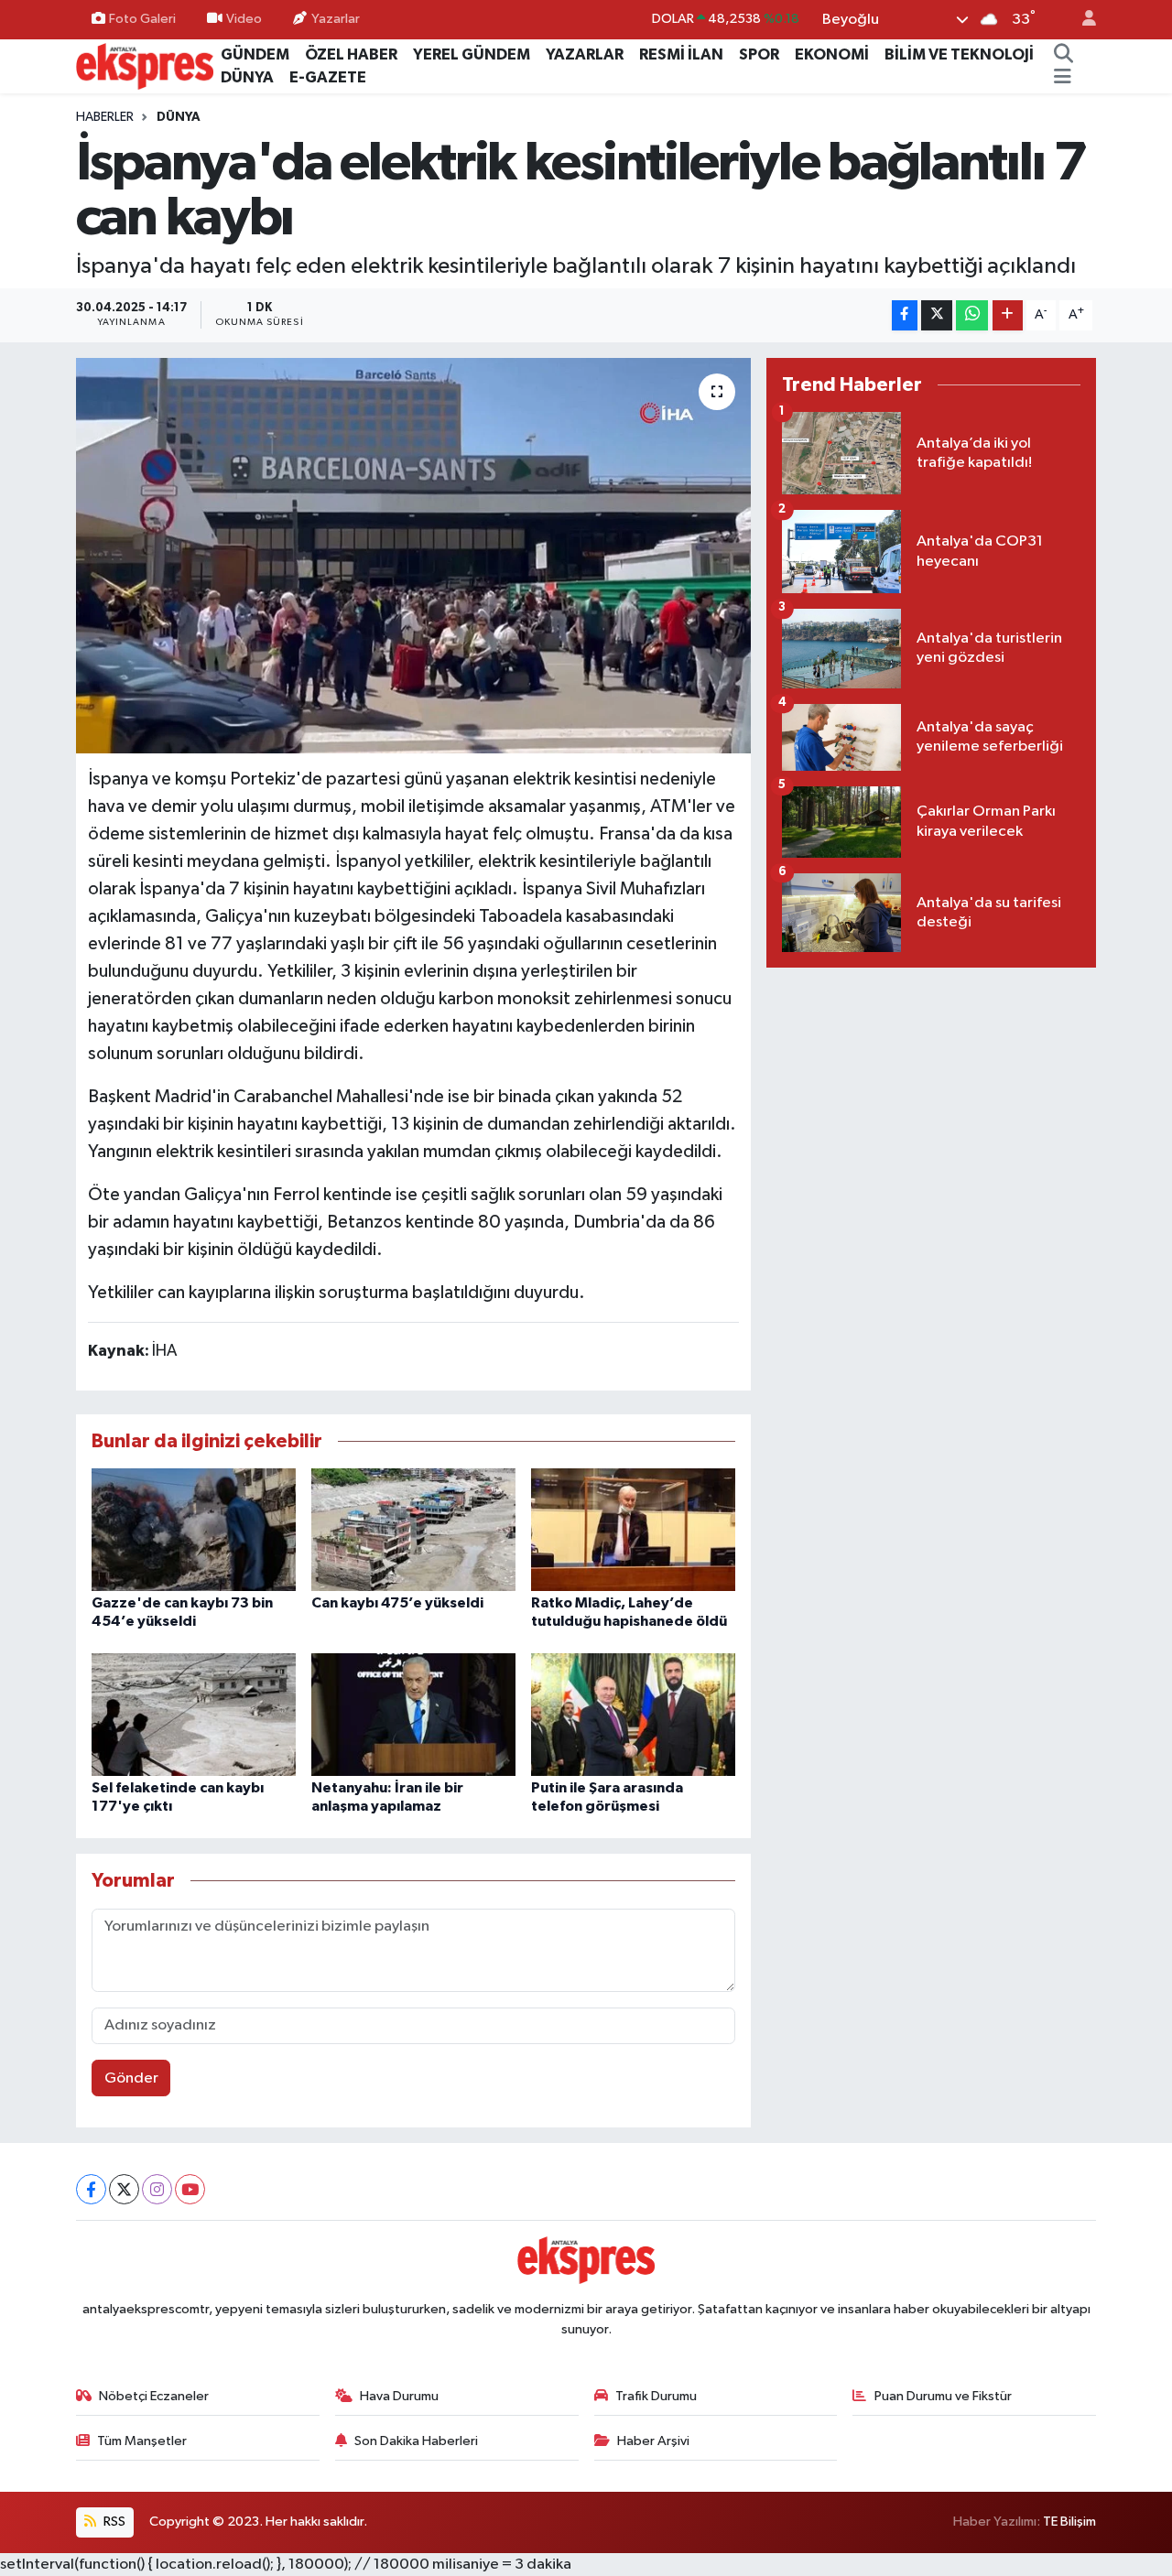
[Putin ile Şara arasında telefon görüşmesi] (633, 1714)
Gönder (131, 2078)
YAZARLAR (585, 54)
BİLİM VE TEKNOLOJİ (959, 54)
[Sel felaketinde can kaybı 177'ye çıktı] (194, 1714)
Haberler (105, 117)
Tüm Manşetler (142, 2441)
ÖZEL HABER (351, 54)
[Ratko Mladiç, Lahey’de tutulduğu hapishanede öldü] (633, 1529)
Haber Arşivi (653, 2441)
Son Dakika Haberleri (416, 2441)
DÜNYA (247, 77)
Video (244, 19)
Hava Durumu (399, 2396)
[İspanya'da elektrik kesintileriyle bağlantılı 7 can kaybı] (413, 556)
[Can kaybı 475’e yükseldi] (413, 1529)
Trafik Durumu (656, 2396)
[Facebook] (91, 2189)
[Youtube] (190, 2189)
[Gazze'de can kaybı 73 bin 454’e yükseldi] (194, 1529)
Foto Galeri (142, 19)
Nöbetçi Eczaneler (154, 2396)
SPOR (759, 54)
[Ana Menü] (1063, 78)
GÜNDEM (255, 54)
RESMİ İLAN (681, 54)
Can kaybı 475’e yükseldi (397, 1603)
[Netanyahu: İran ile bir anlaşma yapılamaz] (413, 1714)
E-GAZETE (328, 77)
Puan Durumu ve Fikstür (943, 2396)
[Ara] (1063, 55)
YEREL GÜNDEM (472, 54)
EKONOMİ (832, 54)
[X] (124, 2189)
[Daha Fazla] (1008, 315)
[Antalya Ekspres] (145, 65)
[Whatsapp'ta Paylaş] (972, 315)
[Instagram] (157, 2189)
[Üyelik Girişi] (1081, 20)
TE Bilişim (1069, 2522)
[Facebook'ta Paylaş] (905, 315)
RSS (113, 2522)
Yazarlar (336, 19)
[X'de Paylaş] (937, 315)
